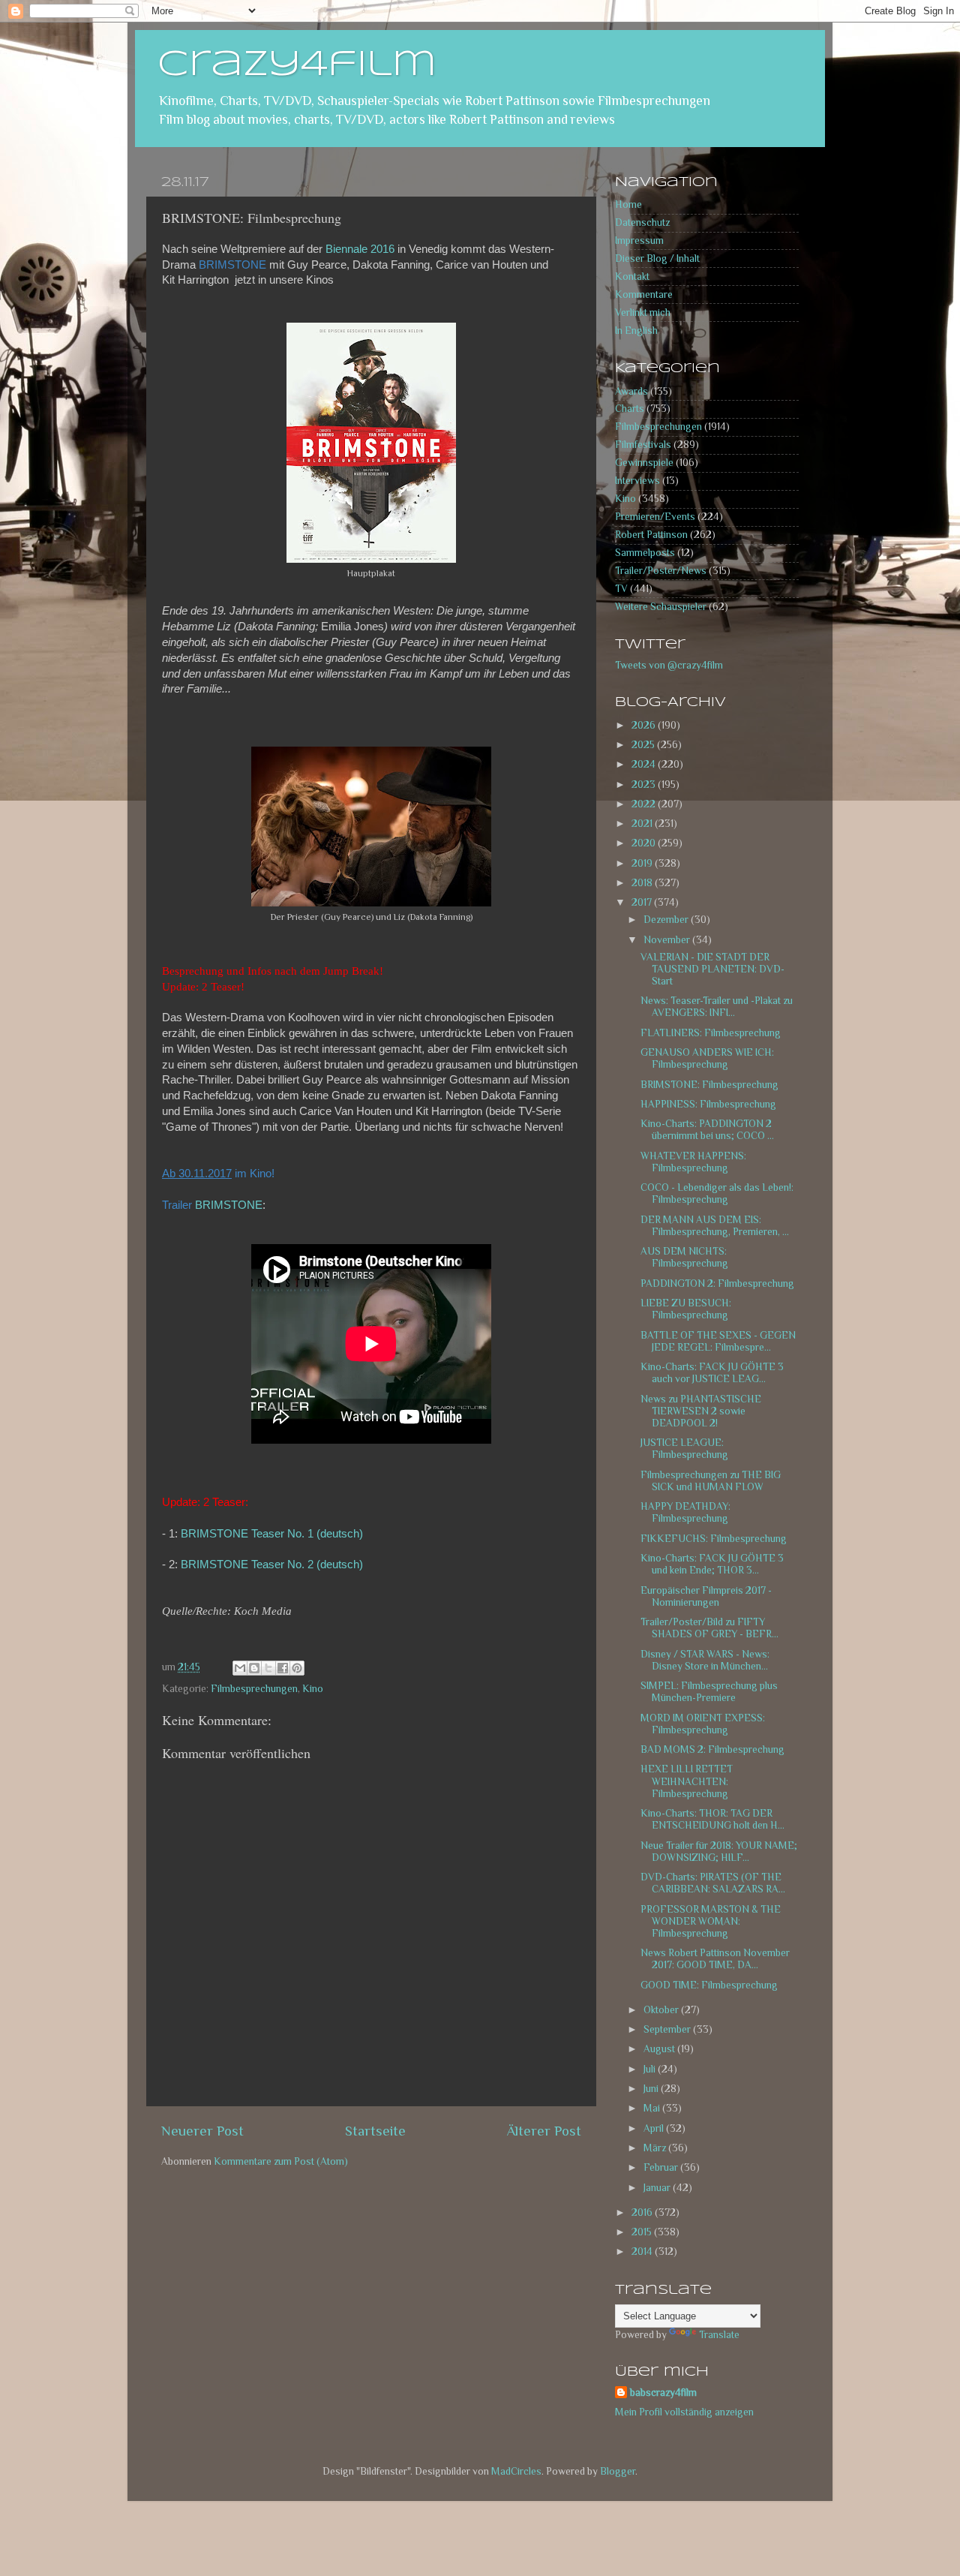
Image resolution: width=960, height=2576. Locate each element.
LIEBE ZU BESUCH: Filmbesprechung (686, 1309)
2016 (643, 2212)
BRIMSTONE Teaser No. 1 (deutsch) (272, 1534)
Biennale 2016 (360, 249)
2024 (645, 764)
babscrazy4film (663, 2393)
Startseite (375, 2131)
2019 (643, 863)
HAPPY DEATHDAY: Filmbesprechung (685, 1512)
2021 (643, 824)
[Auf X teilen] (268, 1668)
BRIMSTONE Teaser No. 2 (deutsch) (272, 1565)
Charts (630, 409)
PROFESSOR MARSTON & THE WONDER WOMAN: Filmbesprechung (711, 1921)
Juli (651, 2069)
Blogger (618, 2471)
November (668, 940)
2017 (643, 902)
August (660, 2049)
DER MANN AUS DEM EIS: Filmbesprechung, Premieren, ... (715, 1226)
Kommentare (644, 295)
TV (621, 589)
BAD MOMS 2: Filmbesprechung (712, 1749)
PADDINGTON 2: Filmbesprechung (717, 1283)
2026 (645, 725)
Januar (658, 2188)
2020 (645, 843)
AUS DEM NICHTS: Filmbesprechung (684, 1257)
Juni (652, 2089)
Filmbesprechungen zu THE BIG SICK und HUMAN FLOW (711, 1481)
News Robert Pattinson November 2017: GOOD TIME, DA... (715, 1959)
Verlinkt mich (643, 313)
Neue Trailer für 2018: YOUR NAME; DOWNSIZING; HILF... (719, 1852)
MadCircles (516, 2471)
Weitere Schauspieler (661, 607)
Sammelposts (645, 553)
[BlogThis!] (254, 1668)
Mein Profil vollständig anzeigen (684, 2412)
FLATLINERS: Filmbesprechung (711, 1033)
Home (628, 204)
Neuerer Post (202, 2131)
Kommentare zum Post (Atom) (281, 2161)
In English (636, 331)
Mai (653, 2108)
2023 (645, 785)
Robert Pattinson (651, 535)
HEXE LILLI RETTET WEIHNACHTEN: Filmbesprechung (687, 1781)
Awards (631, 391)
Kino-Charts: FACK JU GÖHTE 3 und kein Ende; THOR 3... (712, 1564)
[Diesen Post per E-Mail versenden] (240, 1668)
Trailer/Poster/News (661, 571)
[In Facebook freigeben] (283, 1668)
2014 (643, 2251)
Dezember (667, 920)
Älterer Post (544, 2131)
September (668, 2029)
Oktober (662, 2010)
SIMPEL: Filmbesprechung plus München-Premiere (709, 1692)
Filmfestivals (643, 445)
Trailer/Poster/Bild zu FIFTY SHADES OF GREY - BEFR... (709, 1628)
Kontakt (632, 277)
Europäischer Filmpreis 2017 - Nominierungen (706, 1596)
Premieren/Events (655, 517)
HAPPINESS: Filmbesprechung (708, 1104)
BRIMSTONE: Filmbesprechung (709, 1085)
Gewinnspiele (644, 463)
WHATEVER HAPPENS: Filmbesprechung (693, 1162)
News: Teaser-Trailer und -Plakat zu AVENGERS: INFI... (717, 1007)
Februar (662, 2167)
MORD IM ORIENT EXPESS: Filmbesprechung (703, 1724)
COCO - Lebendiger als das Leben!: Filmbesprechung (717, 1193)
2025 (644, 745)
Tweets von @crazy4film (669, 665)
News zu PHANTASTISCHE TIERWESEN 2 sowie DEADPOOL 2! (701, 1411)
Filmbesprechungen (254, 1689)
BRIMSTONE (229, 1205)
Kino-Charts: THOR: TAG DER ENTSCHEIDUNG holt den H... (712, 1819)
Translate (719, 2335)
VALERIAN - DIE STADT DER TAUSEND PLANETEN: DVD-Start (712, 969)
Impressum (639, 240)
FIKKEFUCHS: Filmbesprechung (714, 1539)
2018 (643, 883)
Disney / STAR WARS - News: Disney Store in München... (705, 1660)
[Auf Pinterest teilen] (297, 1668)
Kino (313, 1689)
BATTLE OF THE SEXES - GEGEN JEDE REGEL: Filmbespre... (718, 1341)
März (656, 2148)
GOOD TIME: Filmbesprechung (709, 1985)
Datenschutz (642, 222)
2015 (643, 2232)
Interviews (637, 481)
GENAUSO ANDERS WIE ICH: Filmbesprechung (707, 1058)
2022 (645, 804)
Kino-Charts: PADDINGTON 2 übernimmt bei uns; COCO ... (707, 1130)
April (655, 2128)
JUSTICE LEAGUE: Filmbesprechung (684, 1449)
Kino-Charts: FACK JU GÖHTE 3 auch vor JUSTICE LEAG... (712, 1373)
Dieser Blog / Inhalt (657, 259)
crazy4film (297, 65)
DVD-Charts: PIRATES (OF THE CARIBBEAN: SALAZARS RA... (713, 1883)
